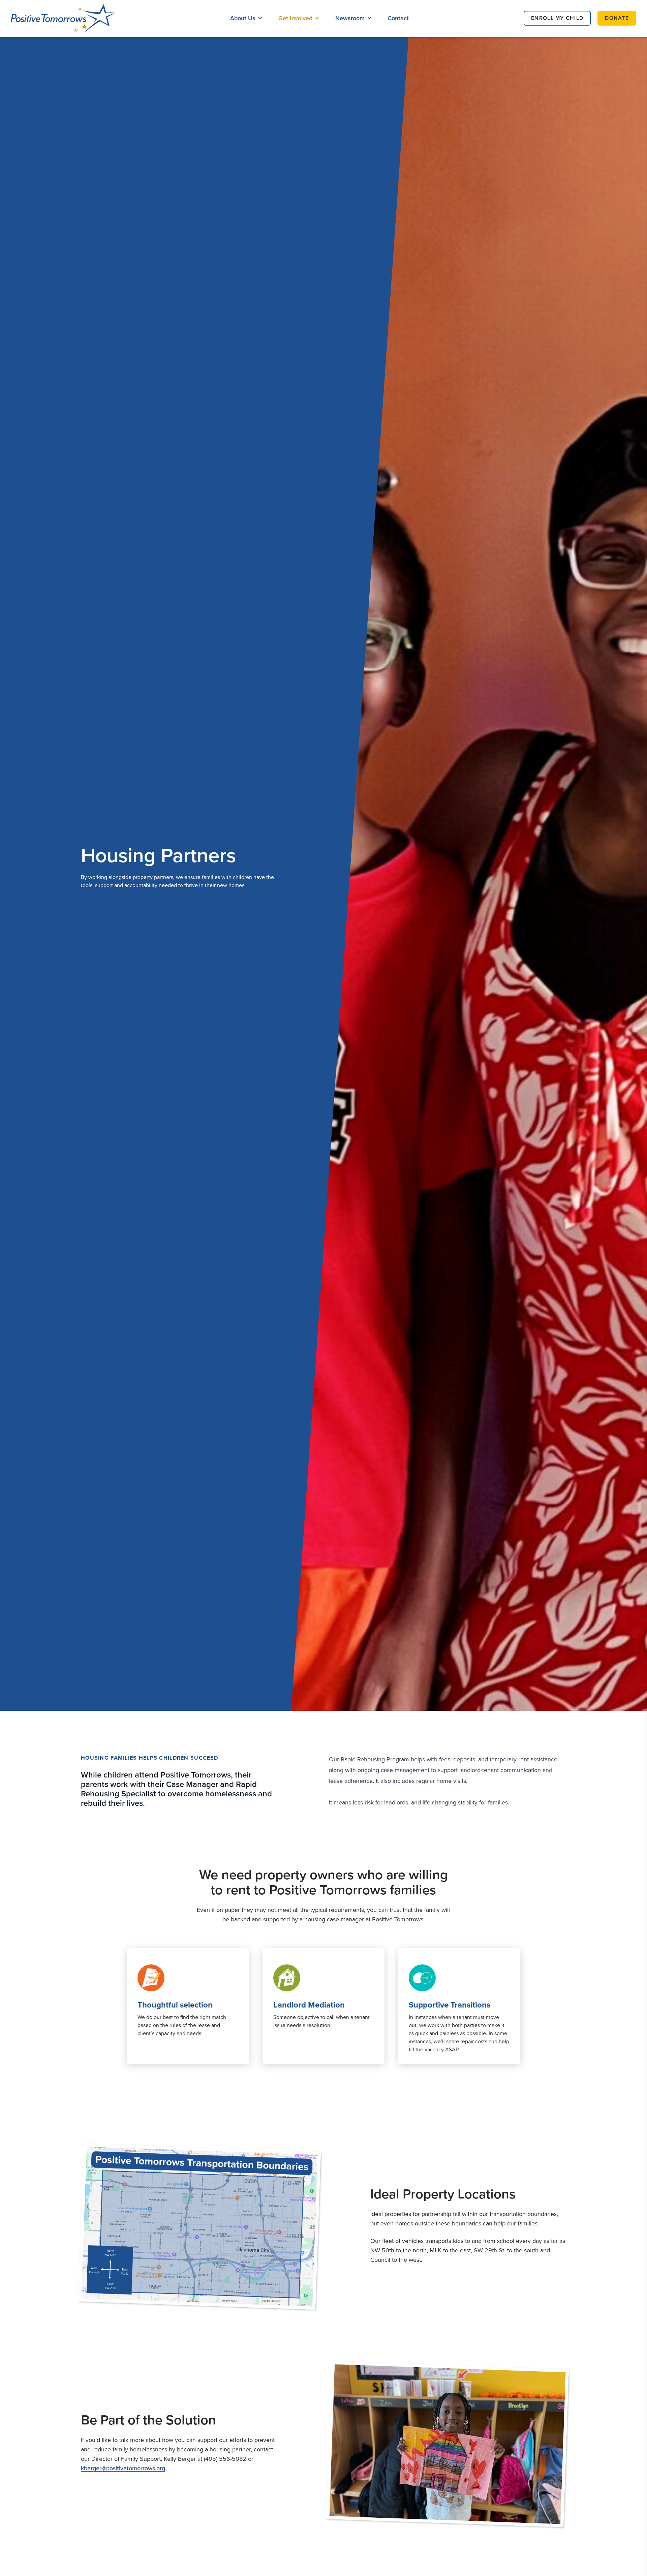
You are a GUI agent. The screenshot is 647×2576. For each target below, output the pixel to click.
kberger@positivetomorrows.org (123, 2468)
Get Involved (295, 18)
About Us (243, 18)
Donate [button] (617, 18)
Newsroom (350, 18)
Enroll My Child (557, 18)
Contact (398, 18)
